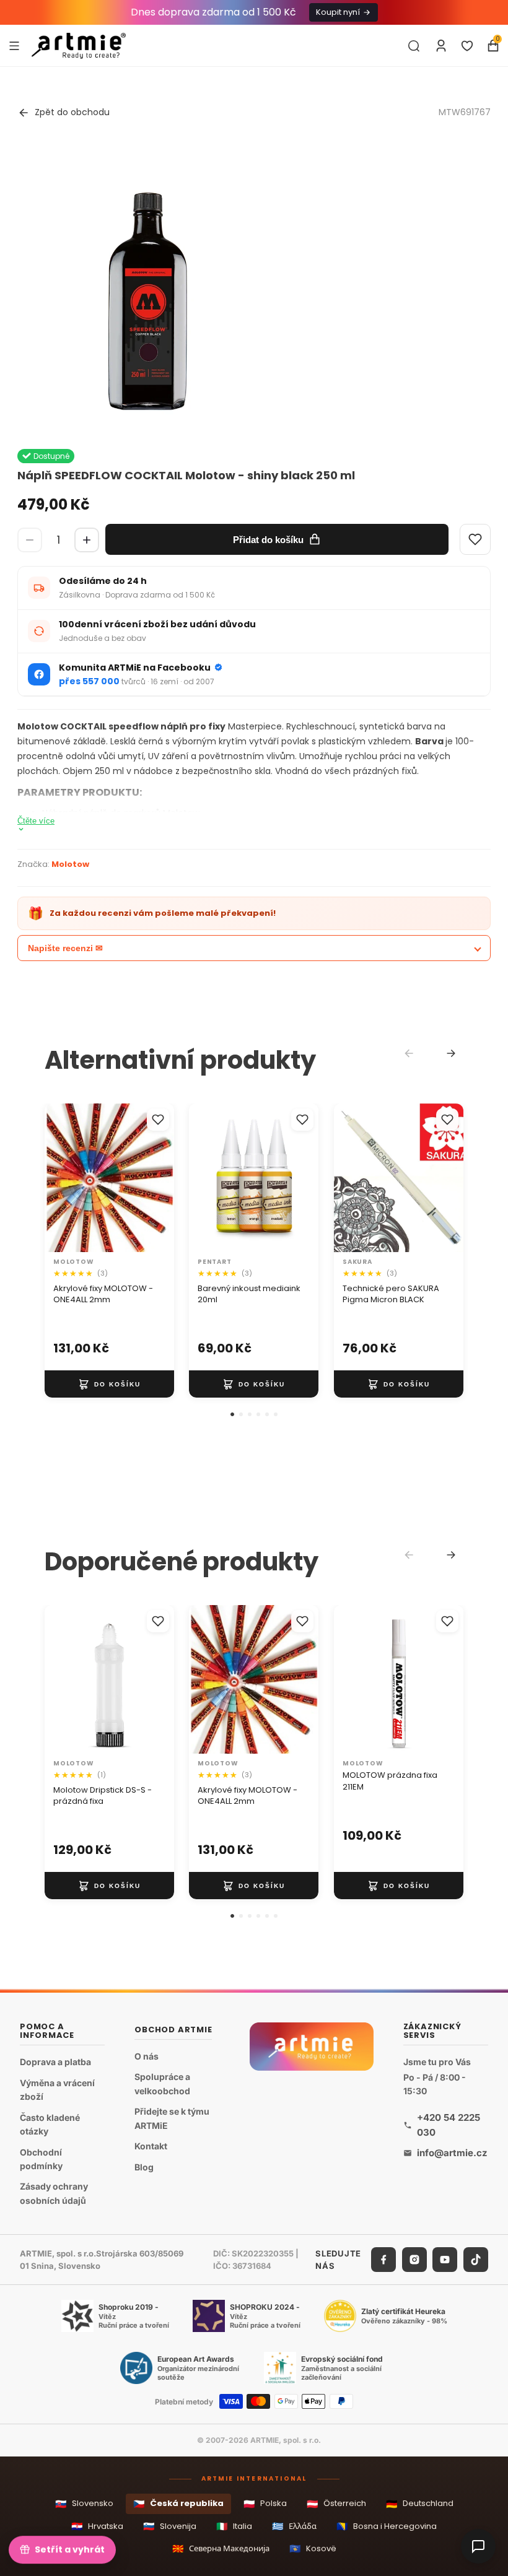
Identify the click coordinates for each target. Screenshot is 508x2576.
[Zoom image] (147, 290)
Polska (265, 2504)
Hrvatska (97, 2526)
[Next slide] (451, 1053)
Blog (144, 2167)
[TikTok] (476, 2260)
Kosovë (313, 2548)
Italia (234, 2526)
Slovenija (170, 2526)
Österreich (336, 2504)
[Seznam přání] (467, 46)
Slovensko (84, 2504)
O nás (147, 2056)
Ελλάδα (294, 2526)
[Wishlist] (475, 539)
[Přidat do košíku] (109, 1384)
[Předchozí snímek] (58, 1178)
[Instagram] (414, 2260)
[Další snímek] (160, 1178)
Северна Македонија (221, 2548)
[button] (232, 1414)
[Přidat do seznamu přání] (158, 1120)
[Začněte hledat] (414, 46)
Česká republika (178, 2504)
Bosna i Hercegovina (387, 2526)
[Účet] (441, 46)
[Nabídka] (14, 45)
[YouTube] (445, 2260)
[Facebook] (383, 2260)
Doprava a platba (55, 2062)
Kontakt (151, 2146)
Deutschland (420, 2504)
